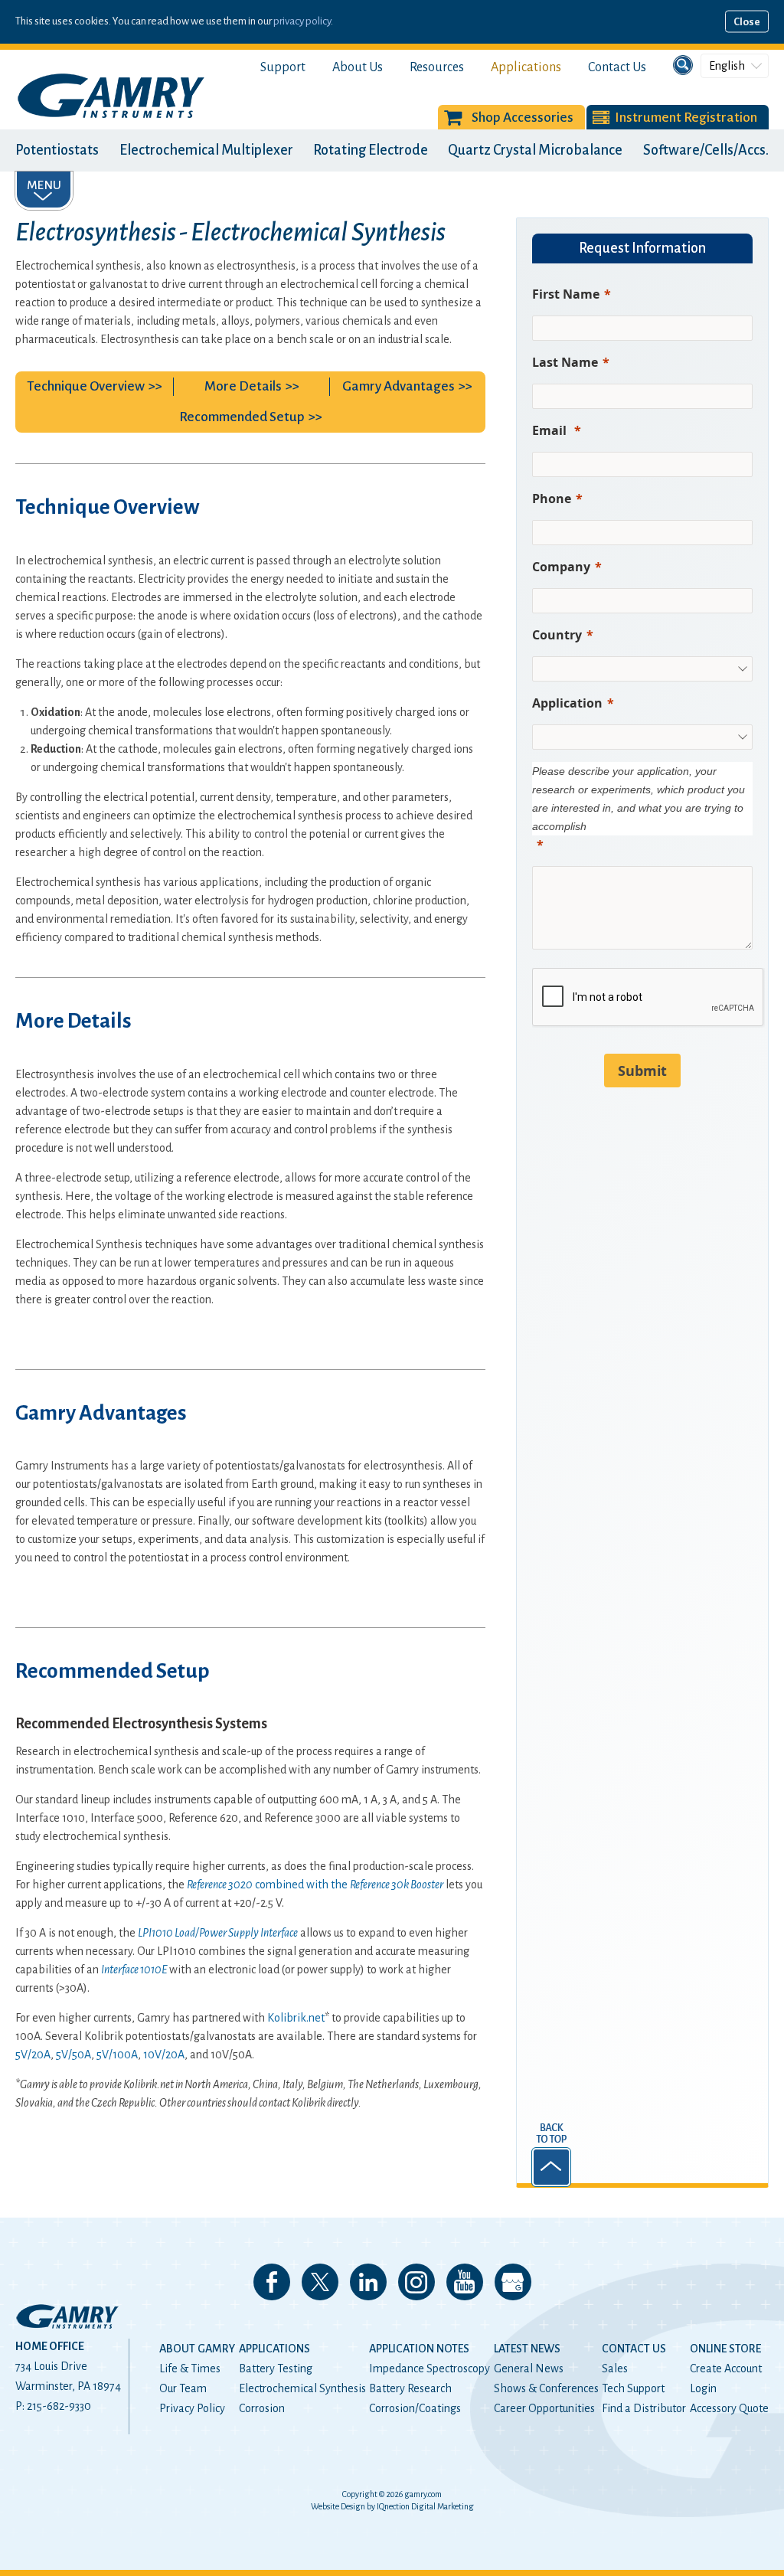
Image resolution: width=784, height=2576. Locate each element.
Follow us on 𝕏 (320, 2282)
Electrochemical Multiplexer (206, 150)
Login (703, 2388)
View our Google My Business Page (513, 2282)
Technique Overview (86, 386)
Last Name (565, 362)
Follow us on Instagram (416, 2282)
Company (561, 567)
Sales (615, 2368)
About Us (358, 67)
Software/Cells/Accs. (706, 150)
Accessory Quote (729, 2408)
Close (747, 22)
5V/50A (73, 2055)
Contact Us (617, 67)
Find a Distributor (644, 2408)
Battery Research (410, 2388)
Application (567, 703)
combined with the (315, 1885)
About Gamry (197, 2349)
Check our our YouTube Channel (465, 2282)
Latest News (527, 2349)
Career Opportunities (544, 2408)
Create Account (726, 2368)
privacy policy (302, 21)
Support (283, 67)
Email (551, 430)
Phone (552, 499)
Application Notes (419, 2349)
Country (557, 635)
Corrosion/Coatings (415, 2408)
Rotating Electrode (371, 150)
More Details (243, 386)
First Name (566, 294)
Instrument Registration (686, 118)
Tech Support (633, 2388)
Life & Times (190, 2368)
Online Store (725, 2349)
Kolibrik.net (296, 2018)
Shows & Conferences (546, 2388)
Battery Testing (276, 2368)
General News (529, 2368)
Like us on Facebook (272, 2282)
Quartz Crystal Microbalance (535, 150)
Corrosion (262, 2408)
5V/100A (117, 2055)
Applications (526, 67)
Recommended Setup (242, 417)
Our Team (183, 2388)
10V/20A (164, 2055)
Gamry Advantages (399, 386)
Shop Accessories (523, 118)
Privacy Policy (192, 2408)
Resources (437, 67)
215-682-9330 (59, 2406)
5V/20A (33, 2055)
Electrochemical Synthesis (302, 2388)
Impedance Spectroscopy (430, 2368)
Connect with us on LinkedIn (368, 2282)
